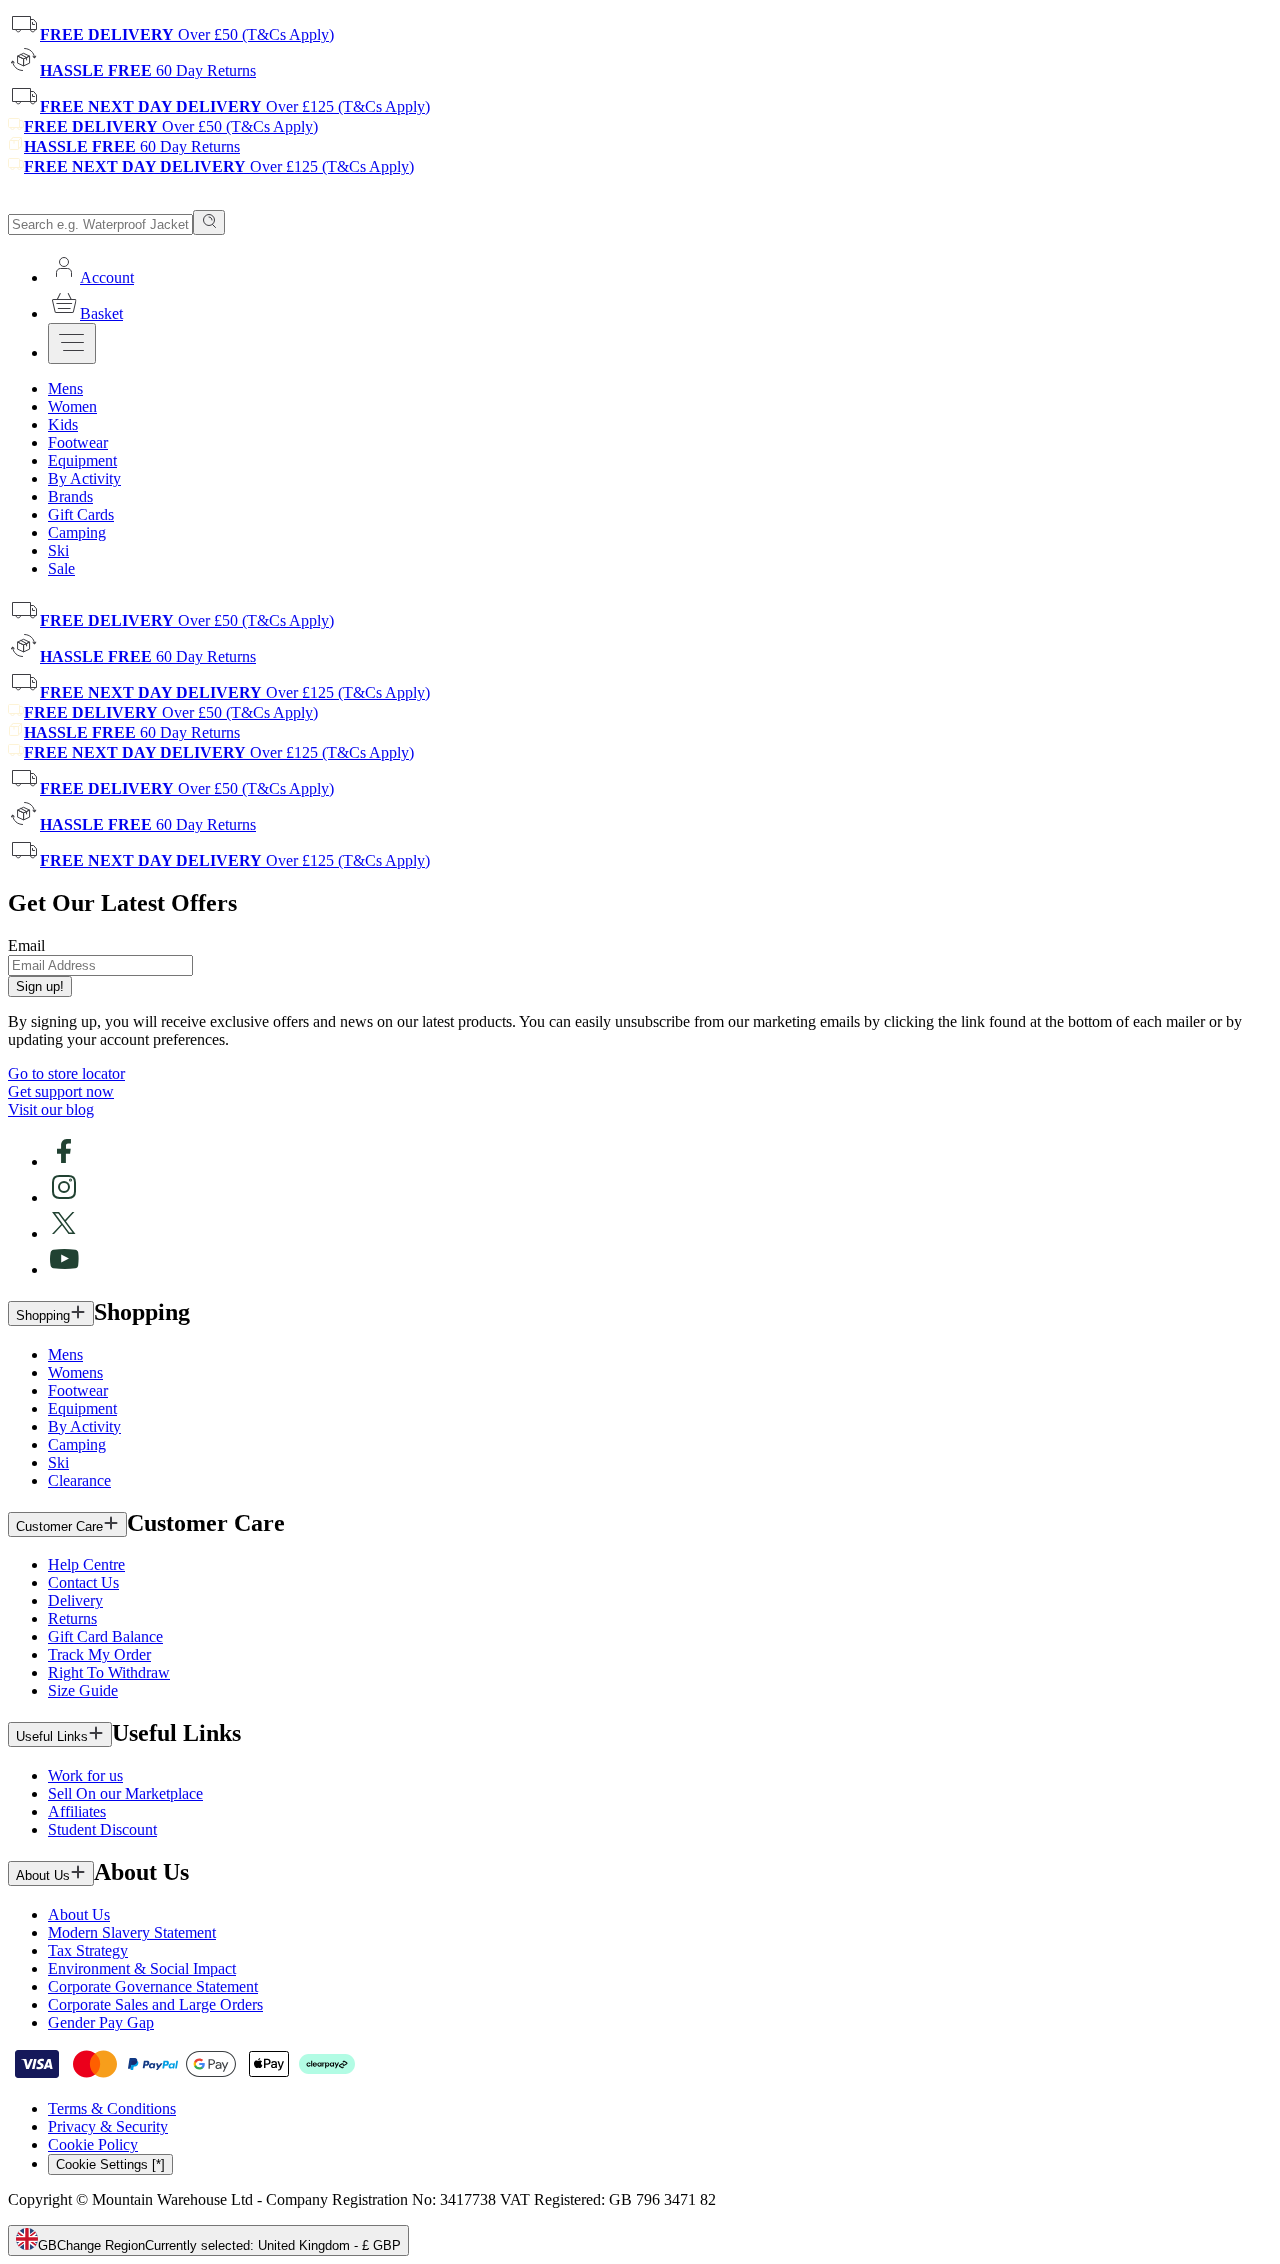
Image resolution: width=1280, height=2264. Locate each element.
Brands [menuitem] (70, 496)
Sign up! (40, 986)
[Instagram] (64, 1197)
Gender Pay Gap (101, 2022)
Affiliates (77, 1811)
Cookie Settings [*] (110, 2164)
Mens (65, 1354)
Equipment (82, 1408)
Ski (58, 1462)
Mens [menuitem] (65, 388)
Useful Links (52, 1736)
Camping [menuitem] (77, 532)
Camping (77, 1444)
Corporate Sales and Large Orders (155, 2004)
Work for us (85, 1775)
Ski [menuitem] (58, 550)
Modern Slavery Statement (132, 1932)
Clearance (79, 1480)
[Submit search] (209, 222)
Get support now (61, 1091)
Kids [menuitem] (63, 424)
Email (26, 945)
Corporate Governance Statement (153, 1986)
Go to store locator (66, 1073)
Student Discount (102, 1829)
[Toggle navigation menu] (72, 343)
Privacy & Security (108, 2126)
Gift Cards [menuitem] (81, 514)
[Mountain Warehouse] (99, 200)
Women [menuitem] (72, 406)
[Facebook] (64, 1161)
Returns (72, 1618)
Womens (75, 1372)
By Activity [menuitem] (84, 478)
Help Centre (86, 1564)
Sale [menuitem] (61, 568)
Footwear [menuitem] (78, 442)
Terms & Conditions (112, 2108)
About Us (43, 1875)
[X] (64, 1233)
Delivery (75, 1600)
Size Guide (83, 1690)
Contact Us (83, 1582)
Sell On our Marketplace (125, 1793)
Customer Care (59, 1526)
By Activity (84, 1426)
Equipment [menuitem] (82, 460)
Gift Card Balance (105, 1636)
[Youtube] (64, 1269)
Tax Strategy (88, 1950)
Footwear (78, 1390)
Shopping (43, 1315)
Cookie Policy (93, 2144)
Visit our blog (51, 1109)
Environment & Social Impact (142, 1968)
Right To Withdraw (109, 1672)
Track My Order (99, 1654)
